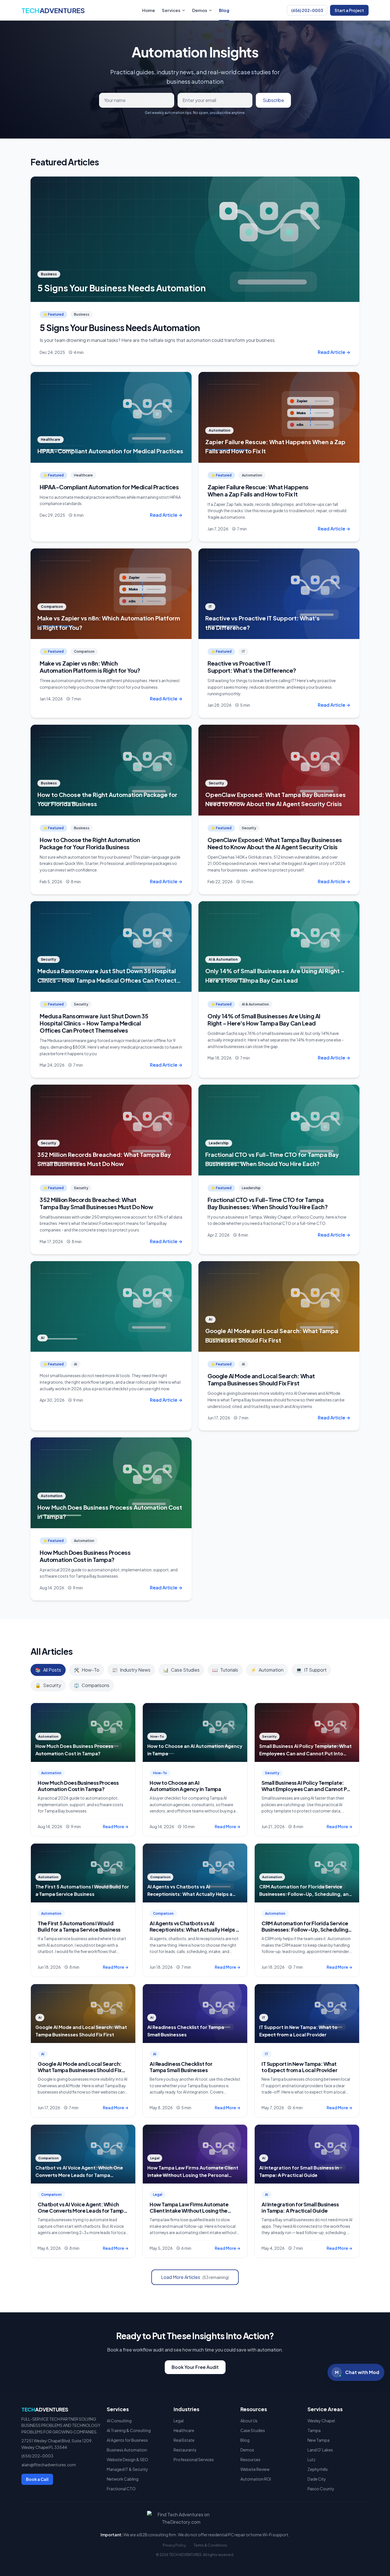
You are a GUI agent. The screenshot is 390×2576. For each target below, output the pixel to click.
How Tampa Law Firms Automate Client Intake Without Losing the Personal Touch (189, 2211)
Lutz (311, 2459)
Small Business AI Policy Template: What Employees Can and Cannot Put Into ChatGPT (307, 1789)
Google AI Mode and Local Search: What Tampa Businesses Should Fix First (80, 2070)
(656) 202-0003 (307, 10)
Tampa (314, 2430)
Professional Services (194, 2459)
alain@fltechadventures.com (49, 2465)
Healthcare (184, 2430)
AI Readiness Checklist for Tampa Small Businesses (181, 2067)
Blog (224, 10)
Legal (179, 2421)
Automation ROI (256, 2479)
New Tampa (318, 2440)
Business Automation (127, 2450)
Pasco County (321, 2489)
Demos (200, 10)
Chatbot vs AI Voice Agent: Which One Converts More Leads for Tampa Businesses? (82, 2211)
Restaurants (185, 2450)
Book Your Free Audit (195, 2367)
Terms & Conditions (210, 2545)
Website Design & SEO (127, 2459)
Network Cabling (123, 2479)
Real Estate (184, 2440)
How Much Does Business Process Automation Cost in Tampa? (78, 1786)
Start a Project (349, 10)
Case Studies (253, 2430)
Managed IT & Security (127, 2469)
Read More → (116, 1826)
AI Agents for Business (127, 2440)
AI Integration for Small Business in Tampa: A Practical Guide (300, 2208)
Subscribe (273, 100)
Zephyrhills (318, 2469)
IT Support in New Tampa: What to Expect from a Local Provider (299, 2067)
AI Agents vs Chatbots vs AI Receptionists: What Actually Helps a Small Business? (194, 1930)
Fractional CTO (121, 2489)
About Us (249, 2421)
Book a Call (37, 2479)
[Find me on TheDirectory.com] (195, 2518)
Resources (250, 2459)
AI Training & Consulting (129, 2430)
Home (149, 10)
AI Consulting (119, 2421)
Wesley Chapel (321, 2421)
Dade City (317, 2479)
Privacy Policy (174, 2545)
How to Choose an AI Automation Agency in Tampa (185, 1786)
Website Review (255, 2469)
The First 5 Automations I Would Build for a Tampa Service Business (79, 1926)
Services (171, 10)
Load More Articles (195, 2277)
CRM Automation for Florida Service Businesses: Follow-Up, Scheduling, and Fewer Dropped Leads (306, 1930)
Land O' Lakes (320, 2450)
